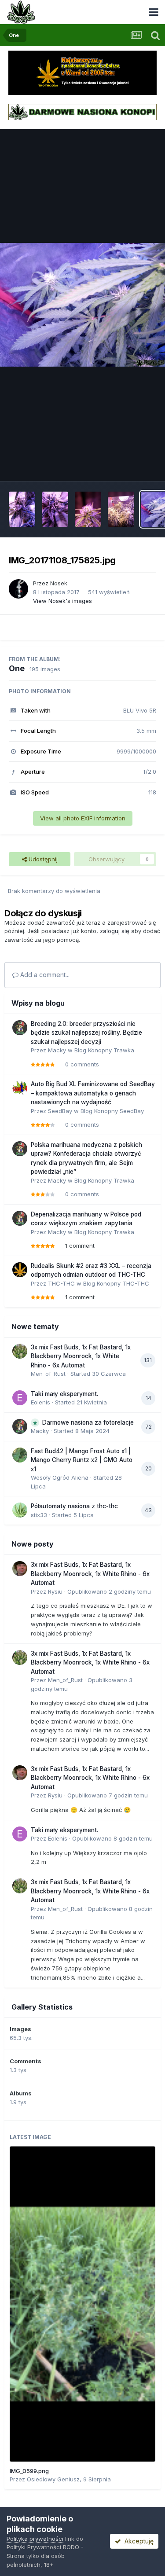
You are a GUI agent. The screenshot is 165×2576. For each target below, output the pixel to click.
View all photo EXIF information (83, 818)
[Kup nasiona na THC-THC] (82, 72)
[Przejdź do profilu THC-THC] (20, 1270)
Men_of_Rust (48, 1374)
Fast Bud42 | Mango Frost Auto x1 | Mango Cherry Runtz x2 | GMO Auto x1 (82, 1460)
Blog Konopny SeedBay (112, 1111)
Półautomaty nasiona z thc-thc (74, 1506)
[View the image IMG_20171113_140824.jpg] (22, 509)
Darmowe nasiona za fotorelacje (88, 1422)
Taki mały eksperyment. (64, 1394)
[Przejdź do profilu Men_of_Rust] (20, 1351)
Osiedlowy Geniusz (53, 2479)
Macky (57, 1050)
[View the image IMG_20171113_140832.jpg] (55, 509)
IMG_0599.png (29, 2471)
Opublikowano (109, 1591)
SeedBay (60, 1111)
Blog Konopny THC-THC (116, 1283)
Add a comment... (44, 975)
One (17, 668)
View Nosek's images (62, 601)
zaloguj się (115, 931)
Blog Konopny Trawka (104, 1050)
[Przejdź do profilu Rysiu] (20, 1569)
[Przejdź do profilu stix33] (20, 1510)
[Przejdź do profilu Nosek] (18, 589)
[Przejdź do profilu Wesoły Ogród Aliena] (20, 1455)
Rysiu (55, 1591)
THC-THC (61, 1283)
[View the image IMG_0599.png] (82, 2304)
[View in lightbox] (82, 305)
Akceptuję (137, 2541)
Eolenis (40, 1402)
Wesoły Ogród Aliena (60, 1477)
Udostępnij (42, 859)
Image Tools (128, 465)
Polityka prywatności (35, 2539)
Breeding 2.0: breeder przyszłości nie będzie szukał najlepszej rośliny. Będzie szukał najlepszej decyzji (86, 1033)
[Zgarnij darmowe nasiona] (82, 111)
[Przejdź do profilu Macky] (20, 1028)
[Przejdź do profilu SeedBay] (20, 1088)
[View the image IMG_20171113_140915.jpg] (88, 509)
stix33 (39, 1515)
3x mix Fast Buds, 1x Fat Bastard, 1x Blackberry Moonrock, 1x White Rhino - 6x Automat (81, 1356)
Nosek (59, 583)
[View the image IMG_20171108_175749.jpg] (121, 509)
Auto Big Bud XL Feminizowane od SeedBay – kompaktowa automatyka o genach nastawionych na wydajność (93, 1093)
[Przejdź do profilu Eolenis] (20, 1398)
